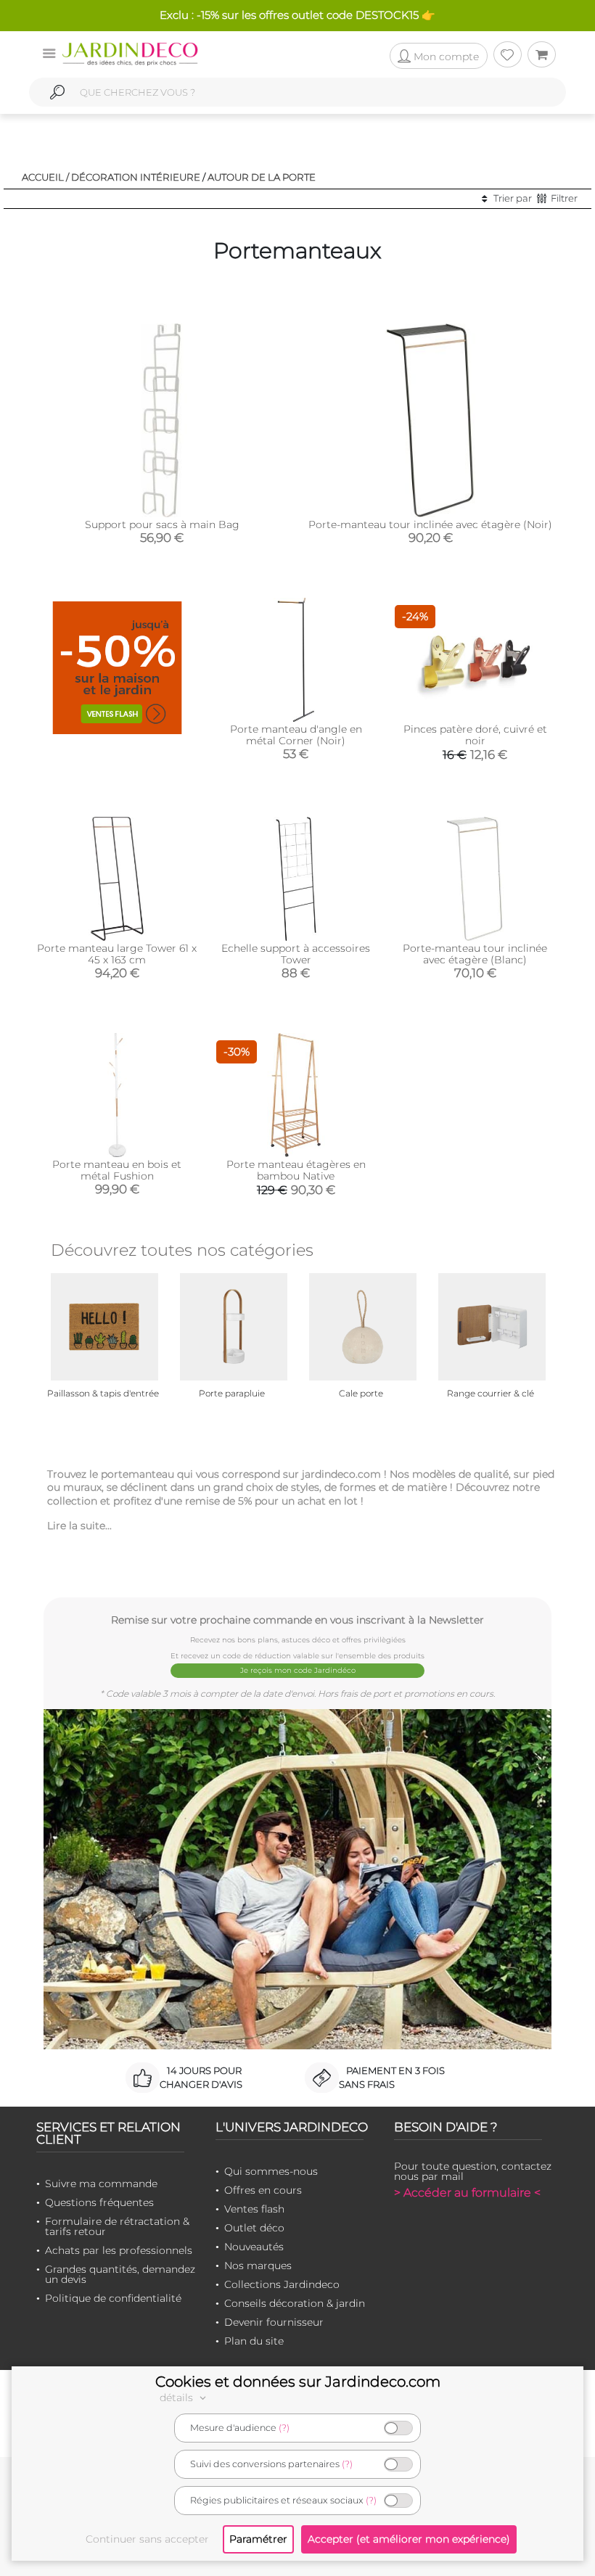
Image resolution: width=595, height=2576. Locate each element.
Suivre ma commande (101, 2184)
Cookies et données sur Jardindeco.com (298, 2382)
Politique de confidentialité (113, 2298)
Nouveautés (254, 2247)
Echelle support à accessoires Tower (296, 954)
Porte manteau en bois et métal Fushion (117, 1170)
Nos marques (258, 2266)
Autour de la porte (262, 177)
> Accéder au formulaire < (467, 2193)
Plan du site (254, 2341)
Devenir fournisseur (274, 2322)
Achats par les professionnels (119, 2250)
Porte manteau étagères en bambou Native (296, 1170)
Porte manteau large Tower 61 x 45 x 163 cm (117, 954)
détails (178, 2398)
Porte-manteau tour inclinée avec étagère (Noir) (430, 524)
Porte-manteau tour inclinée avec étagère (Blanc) (475, 954)
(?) (284, 2428)
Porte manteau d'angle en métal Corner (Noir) (296, 735)
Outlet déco (254, 2228)
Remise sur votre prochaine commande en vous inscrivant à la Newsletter (297, 1620)
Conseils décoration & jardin (295, 2303)
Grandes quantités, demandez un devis (120, 2274)
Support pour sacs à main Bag (162, 524)
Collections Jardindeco (282, 2284)
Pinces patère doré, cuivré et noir (475, 735)
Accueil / (45, 177)
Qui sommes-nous (271, 2171)
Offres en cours (263, 2190)
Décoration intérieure (136, 177)
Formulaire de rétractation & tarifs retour (117, 2226)
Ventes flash (254, 2209)
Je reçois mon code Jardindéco (298, 1670)
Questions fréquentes (99, 2202)
